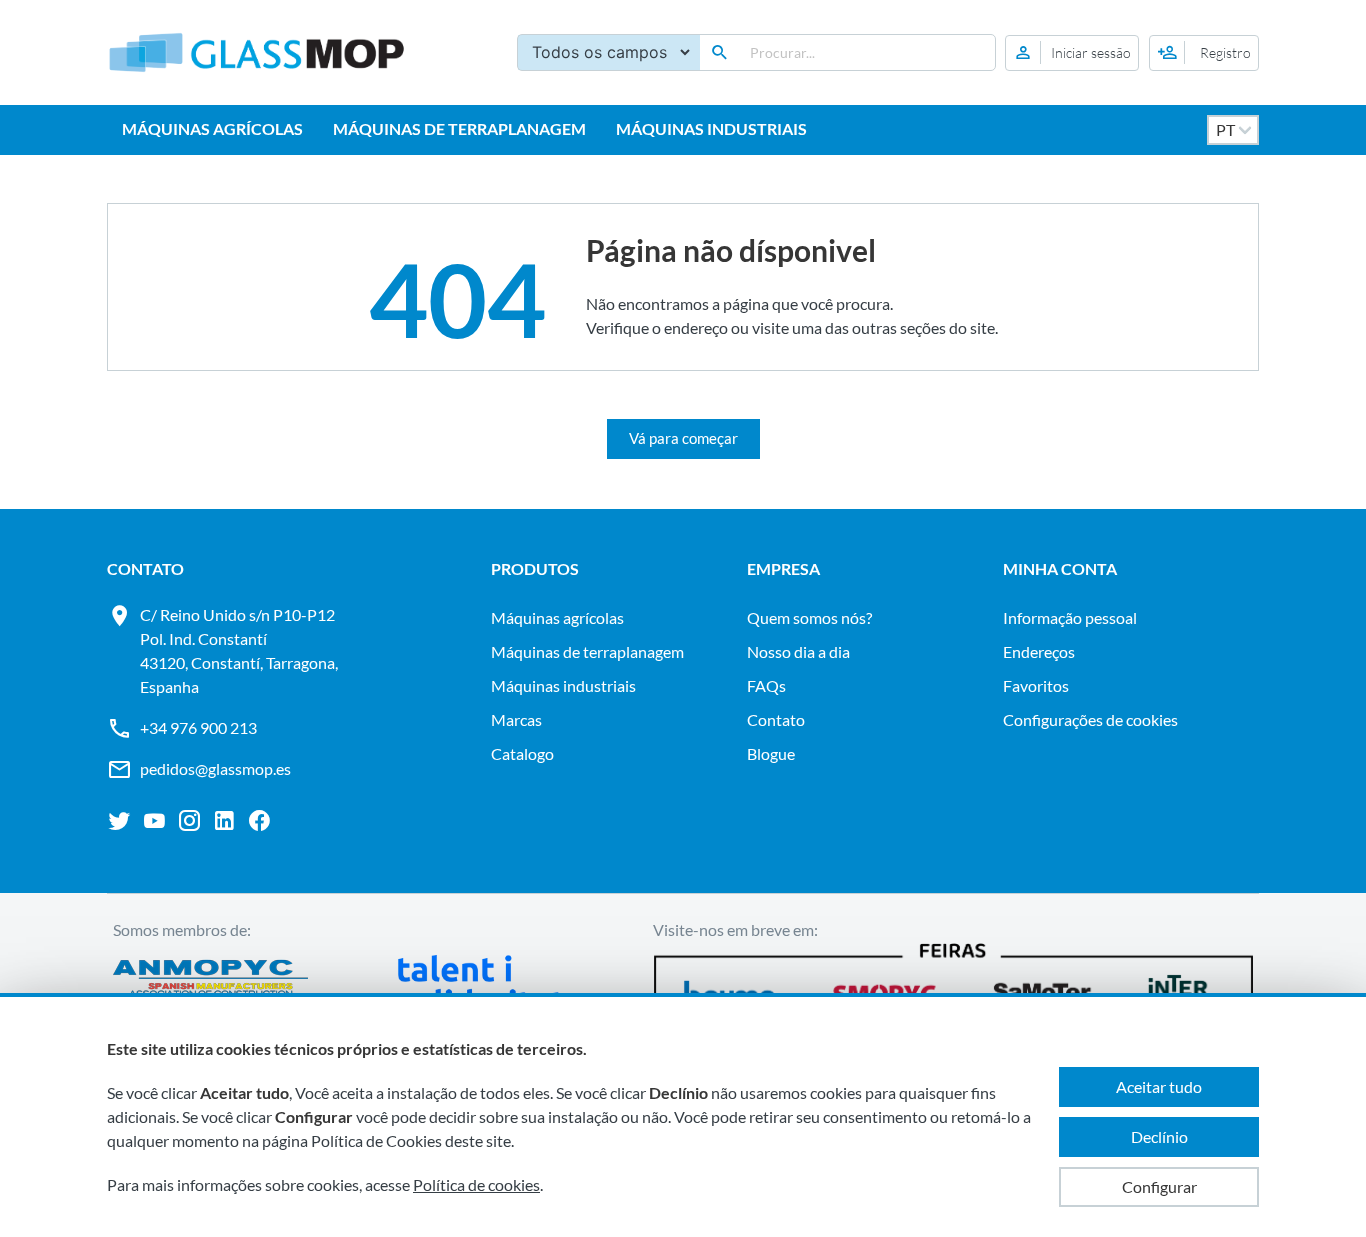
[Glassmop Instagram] (189, 821)
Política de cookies (476, 1184)
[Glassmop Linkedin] (224, 821)
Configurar (1159, 1186)
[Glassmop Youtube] (154, 821)
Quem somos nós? (809, 617)
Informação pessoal (1070, 617)
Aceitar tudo (1159, 1086)
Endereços (1039, 651)
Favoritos (1036, 685)
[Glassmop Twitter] (119, 821)
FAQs (766, 685)
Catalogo (522, 753)
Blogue (771, 753)
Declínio (1159, 1136)
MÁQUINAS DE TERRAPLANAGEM (459, 128)
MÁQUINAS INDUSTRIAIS (711, 128)
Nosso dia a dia (798, 651)
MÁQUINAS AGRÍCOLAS (212, 128)
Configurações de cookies (1090, 719)
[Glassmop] (257, 52)
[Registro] (1204, 53)
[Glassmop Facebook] (259, 821)
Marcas (516, 719)
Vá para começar (683, 438)
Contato (776, 719)
